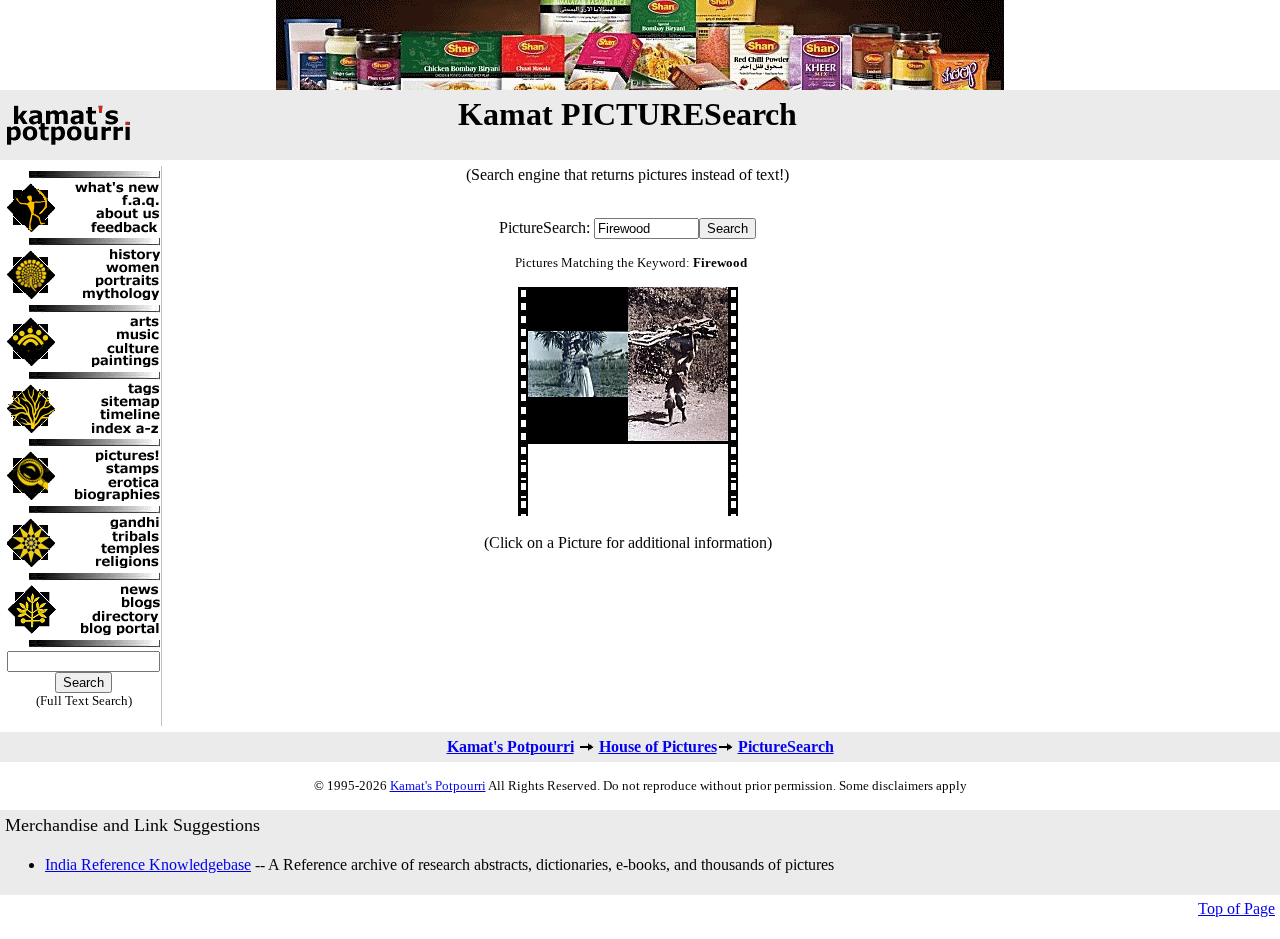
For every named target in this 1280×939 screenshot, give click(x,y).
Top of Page (1236, 908)
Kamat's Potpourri (510, 746)
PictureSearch (786, 746)
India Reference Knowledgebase (148, 864)
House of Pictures (658, 746)
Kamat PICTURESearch (627, 114)
